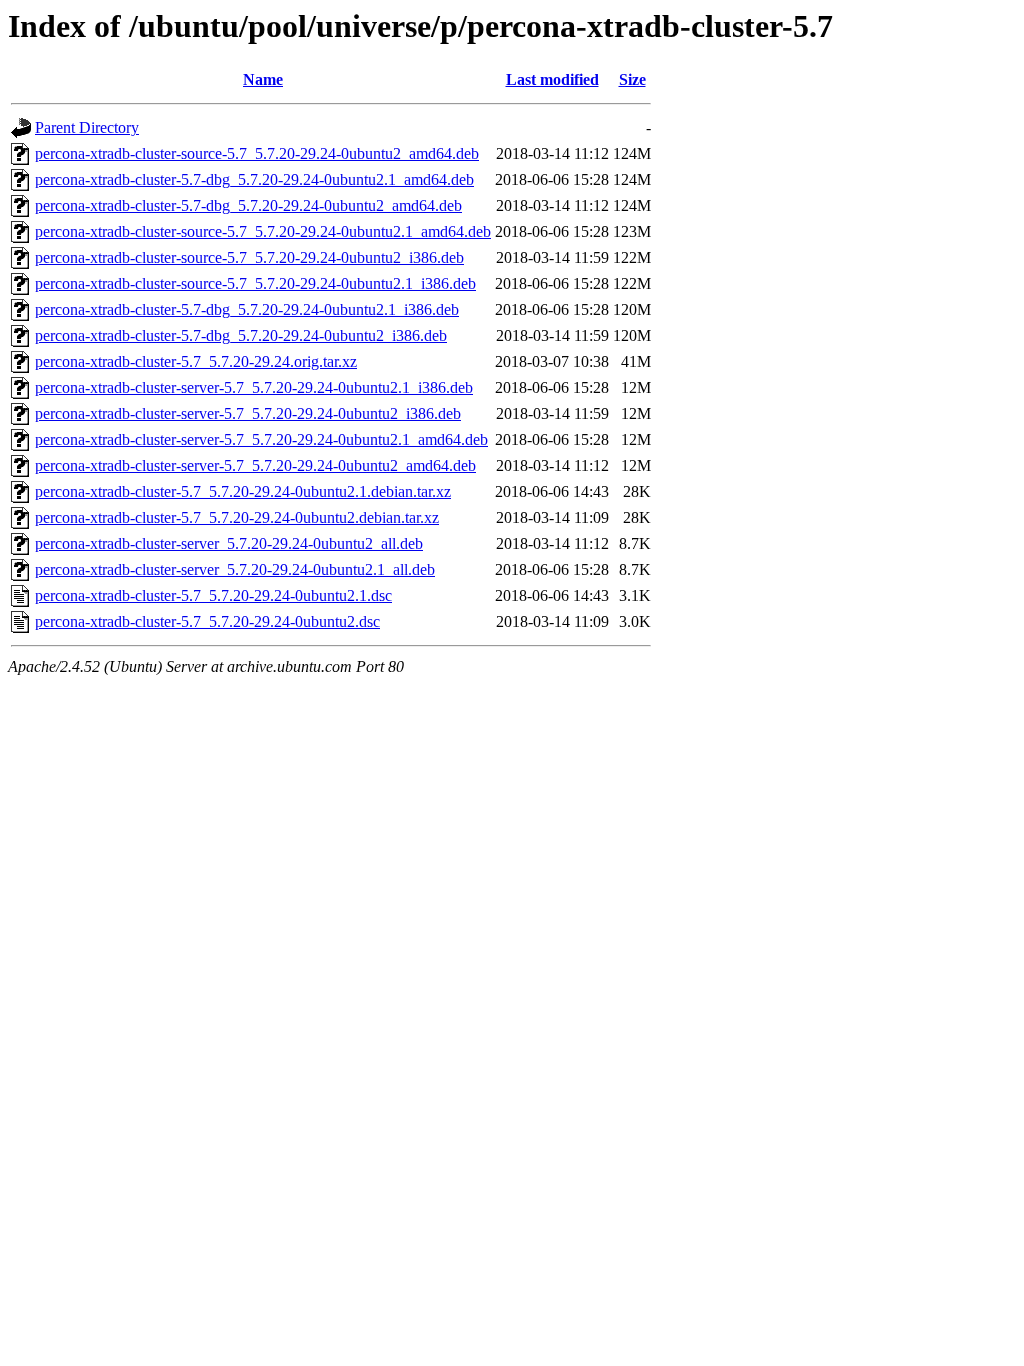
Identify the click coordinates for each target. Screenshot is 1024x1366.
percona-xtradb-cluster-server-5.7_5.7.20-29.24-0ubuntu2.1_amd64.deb (261, 439)
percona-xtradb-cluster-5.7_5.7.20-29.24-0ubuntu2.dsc (207, 621)
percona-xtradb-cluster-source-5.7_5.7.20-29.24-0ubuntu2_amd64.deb (257, 153)
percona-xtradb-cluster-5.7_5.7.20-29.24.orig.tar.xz (196, 361)
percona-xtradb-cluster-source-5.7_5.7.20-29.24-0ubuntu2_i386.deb (249, 257)
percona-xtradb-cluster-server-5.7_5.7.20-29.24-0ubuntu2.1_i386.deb (254, 387)
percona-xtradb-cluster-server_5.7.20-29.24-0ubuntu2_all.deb (229, 543)
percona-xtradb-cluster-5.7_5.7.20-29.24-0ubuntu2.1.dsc (213, 595)
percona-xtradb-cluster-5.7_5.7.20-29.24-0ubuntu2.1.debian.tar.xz (243, 491)
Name (263, 79)
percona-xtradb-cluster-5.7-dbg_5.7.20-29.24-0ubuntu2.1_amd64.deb (254, 179)
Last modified (552, 79)
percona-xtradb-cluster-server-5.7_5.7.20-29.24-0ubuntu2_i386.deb (248, 413)
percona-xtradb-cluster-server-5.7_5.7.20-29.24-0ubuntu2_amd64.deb (255, 465)
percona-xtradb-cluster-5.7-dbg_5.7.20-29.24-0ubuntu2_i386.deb (241, 335)
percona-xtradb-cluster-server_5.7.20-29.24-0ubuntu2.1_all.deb (235, 569)
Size (632, 79)
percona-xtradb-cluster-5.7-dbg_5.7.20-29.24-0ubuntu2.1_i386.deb (247, 309)
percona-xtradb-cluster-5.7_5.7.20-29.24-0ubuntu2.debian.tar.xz (237, 517)
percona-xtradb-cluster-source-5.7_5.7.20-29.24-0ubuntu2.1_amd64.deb (263, 231)
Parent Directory (87, 127)
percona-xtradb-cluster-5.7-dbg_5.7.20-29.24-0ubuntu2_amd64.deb (248, 205)
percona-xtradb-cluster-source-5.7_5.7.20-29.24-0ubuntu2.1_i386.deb (255, 283)
